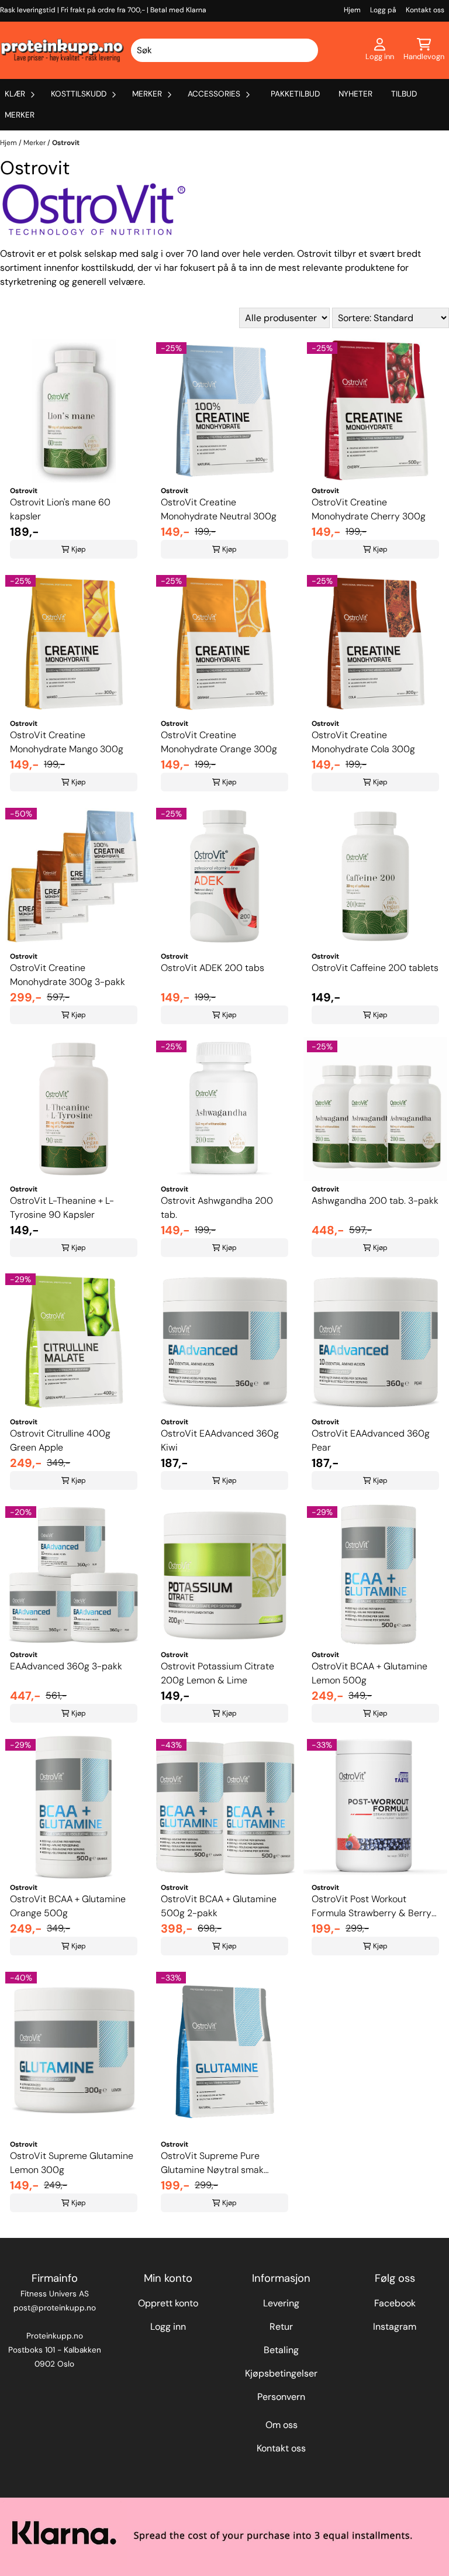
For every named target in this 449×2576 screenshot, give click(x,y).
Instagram (395, 2327)
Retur (281, 2327)
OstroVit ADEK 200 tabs (213, 968)
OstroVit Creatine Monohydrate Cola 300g (363, 742)
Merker (20, 115)
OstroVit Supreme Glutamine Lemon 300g (72, 2163)
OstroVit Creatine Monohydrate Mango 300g (67, 742)
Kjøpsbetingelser (281, 2373)
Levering (281, 2303)
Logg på (383, 10)
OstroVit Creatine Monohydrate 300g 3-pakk (68, 975)
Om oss (282, 2425)
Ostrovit (66, 143)
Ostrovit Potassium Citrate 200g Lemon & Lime (217, 1673)
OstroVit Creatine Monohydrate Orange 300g (219, 742)
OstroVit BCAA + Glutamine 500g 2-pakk (219, 1906)
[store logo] (63, 50)
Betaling (281, 2350)
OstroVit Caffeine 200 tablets (375, 968)
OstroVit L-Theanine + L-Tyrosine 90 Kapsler (62, 1208)
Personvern (281, 2397)
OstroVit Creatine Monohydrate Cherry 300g (369, 509)
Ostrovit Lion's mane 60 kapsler (60, 509)
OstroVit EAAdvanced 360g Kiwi (220, 1440)
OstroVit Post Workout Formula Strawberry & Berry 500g (372, 1907)
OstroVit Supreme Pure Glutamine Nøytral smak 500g (212, 2163)
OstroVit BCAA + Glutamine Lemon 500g (369, 1673)
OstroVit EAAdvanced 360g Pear (371, 1440)
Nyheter (355, 94)
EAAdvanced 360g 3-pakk (66, 1666)
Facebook (395, 2303)
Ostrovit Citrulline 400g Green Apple (60, 1440)
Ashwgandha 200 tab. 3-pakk (375, 1201)
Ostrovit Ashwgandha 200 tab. (217, 1208)
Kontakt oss (425, 10)
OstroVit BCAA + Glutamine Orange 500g (68, 1906)
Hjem (352, 10)
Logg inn (168, 2327)
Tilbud (404, 94)
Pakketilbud (295, 94)
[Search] (308, 50)
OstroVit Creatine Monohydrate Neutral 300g (219, 509)
